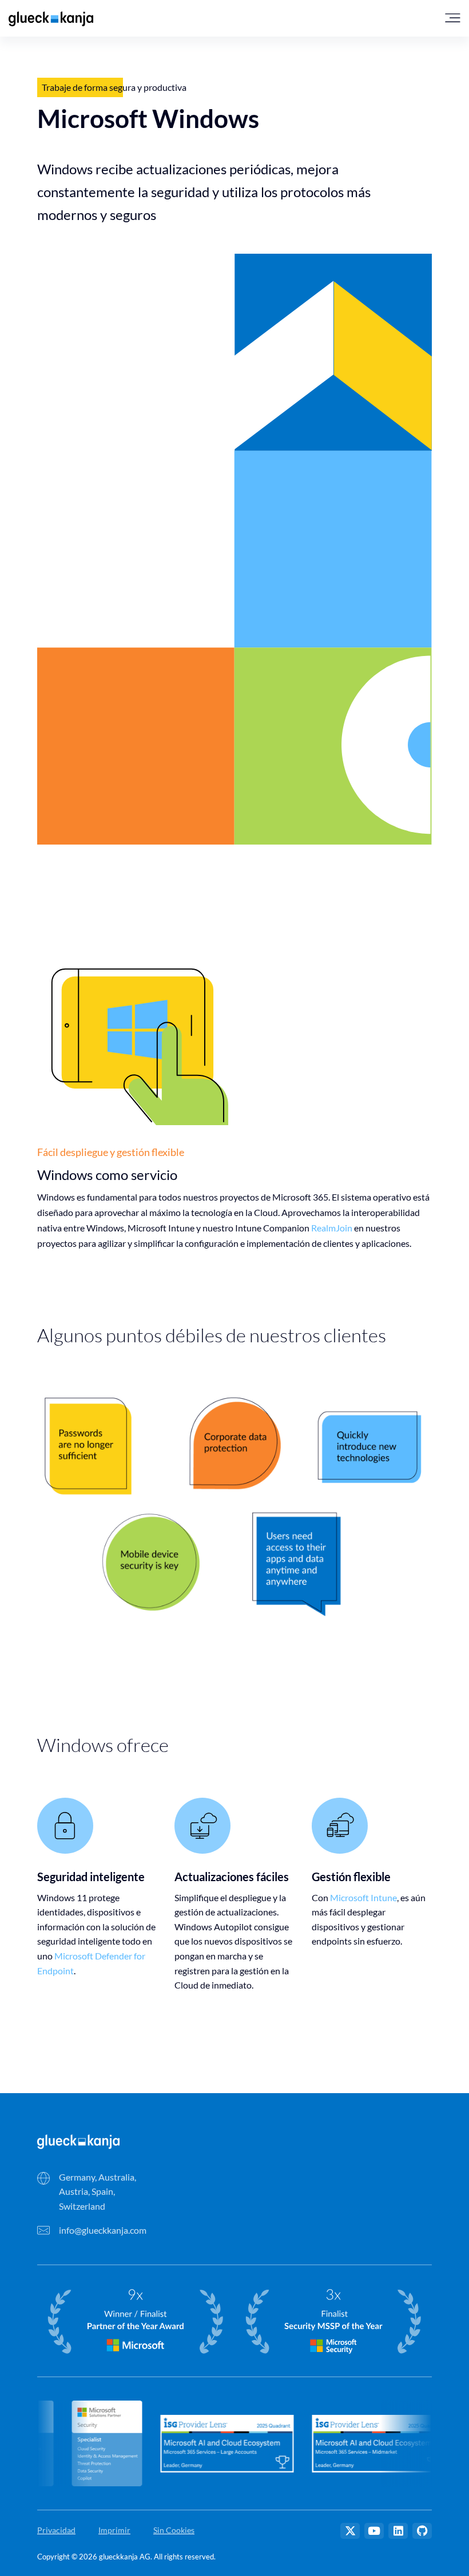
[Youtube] (374, 2531)
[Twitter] (350, 2531)
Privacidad (56, 2530)
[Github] (422, 2531)
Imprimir (114, 2530)
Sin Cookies (174, 2530)
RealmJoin (332, 1228)
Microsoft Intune (363, 1897)
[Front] (78, 2140)
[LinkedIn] (398, 2531)
